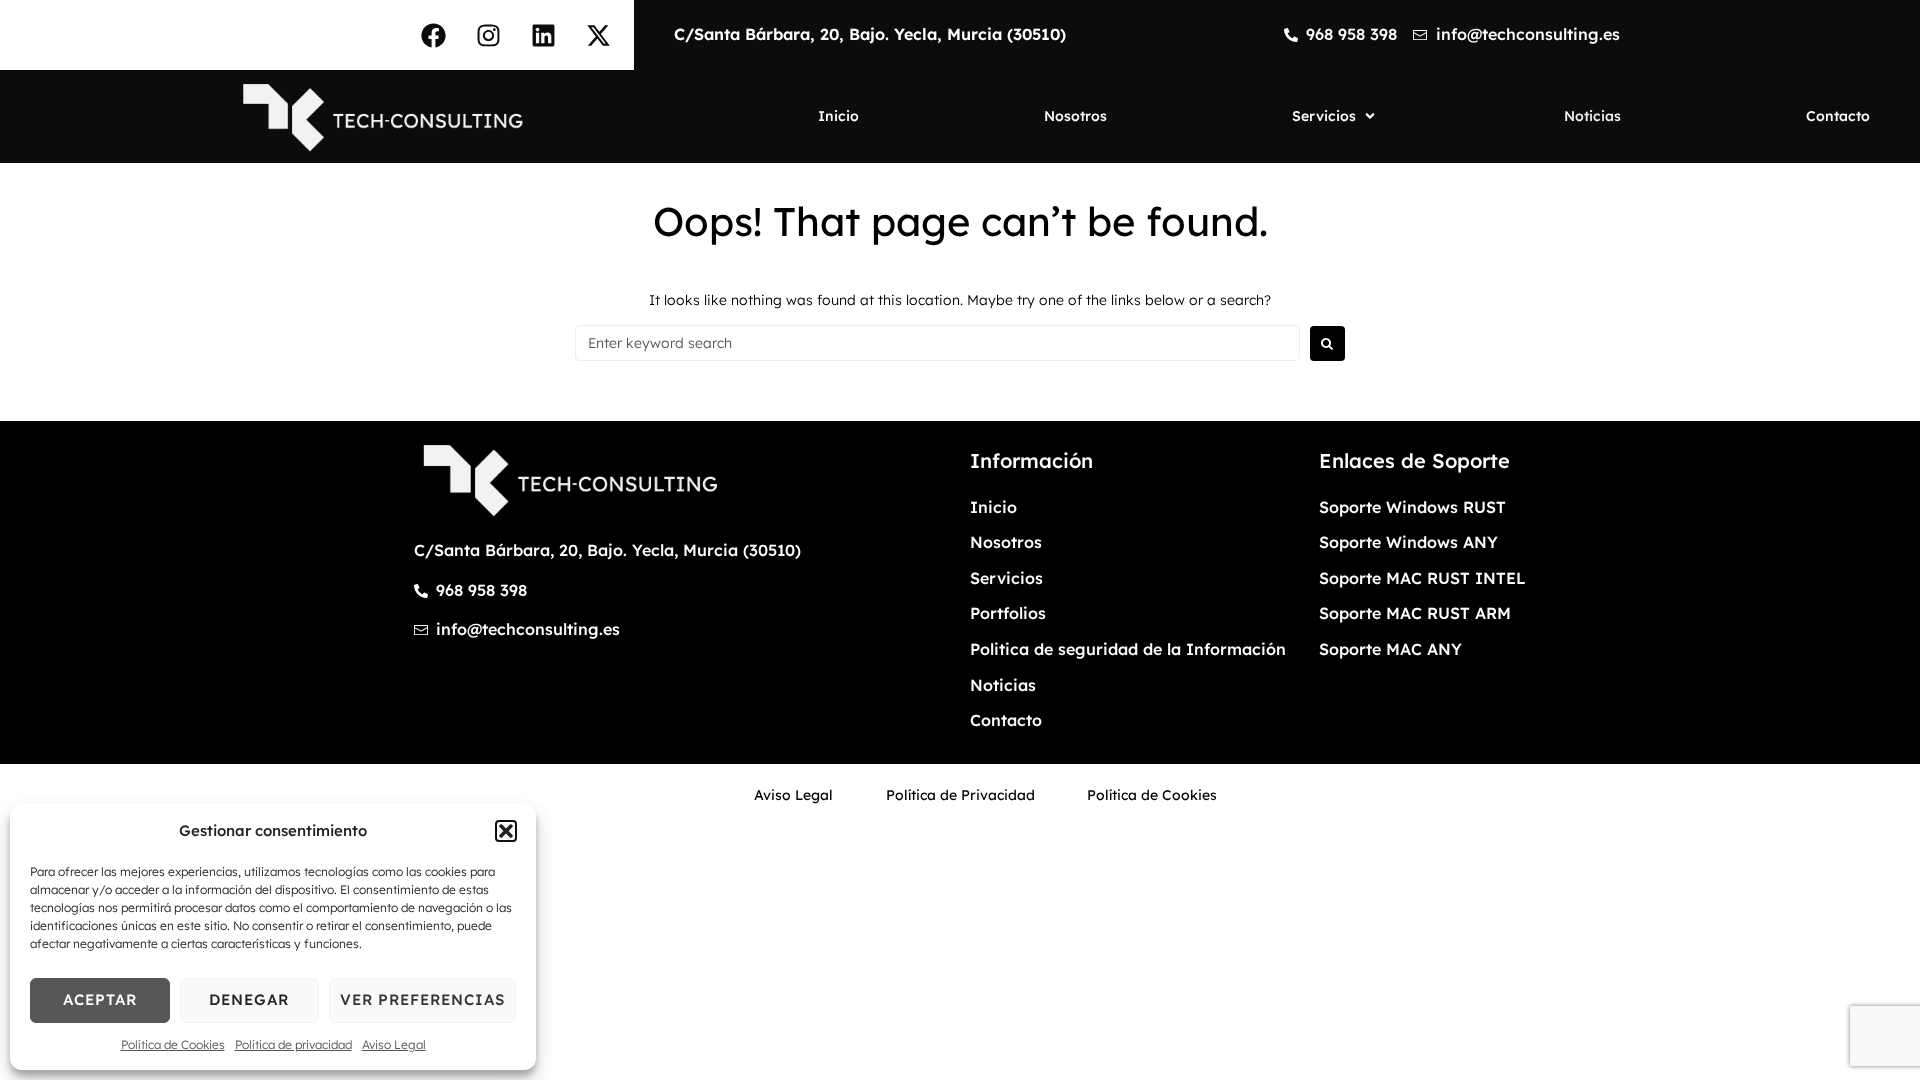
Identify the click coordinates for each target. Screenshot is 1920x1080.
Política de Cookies (173, 1044)
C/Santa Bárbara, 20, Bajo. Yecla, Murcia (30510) (870, 34)
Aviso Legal (394, 1044)
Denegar (249, 999)
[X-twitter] (599, 35)
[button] (506, 831)
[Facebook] (434, 35)
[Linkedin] (544, 35)
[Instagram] (489, 35)
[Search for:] (937, 343)
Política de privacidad (293, 1044)
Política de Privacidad (960, 795)
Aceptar (100, 999)
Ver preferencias (422, 999)
